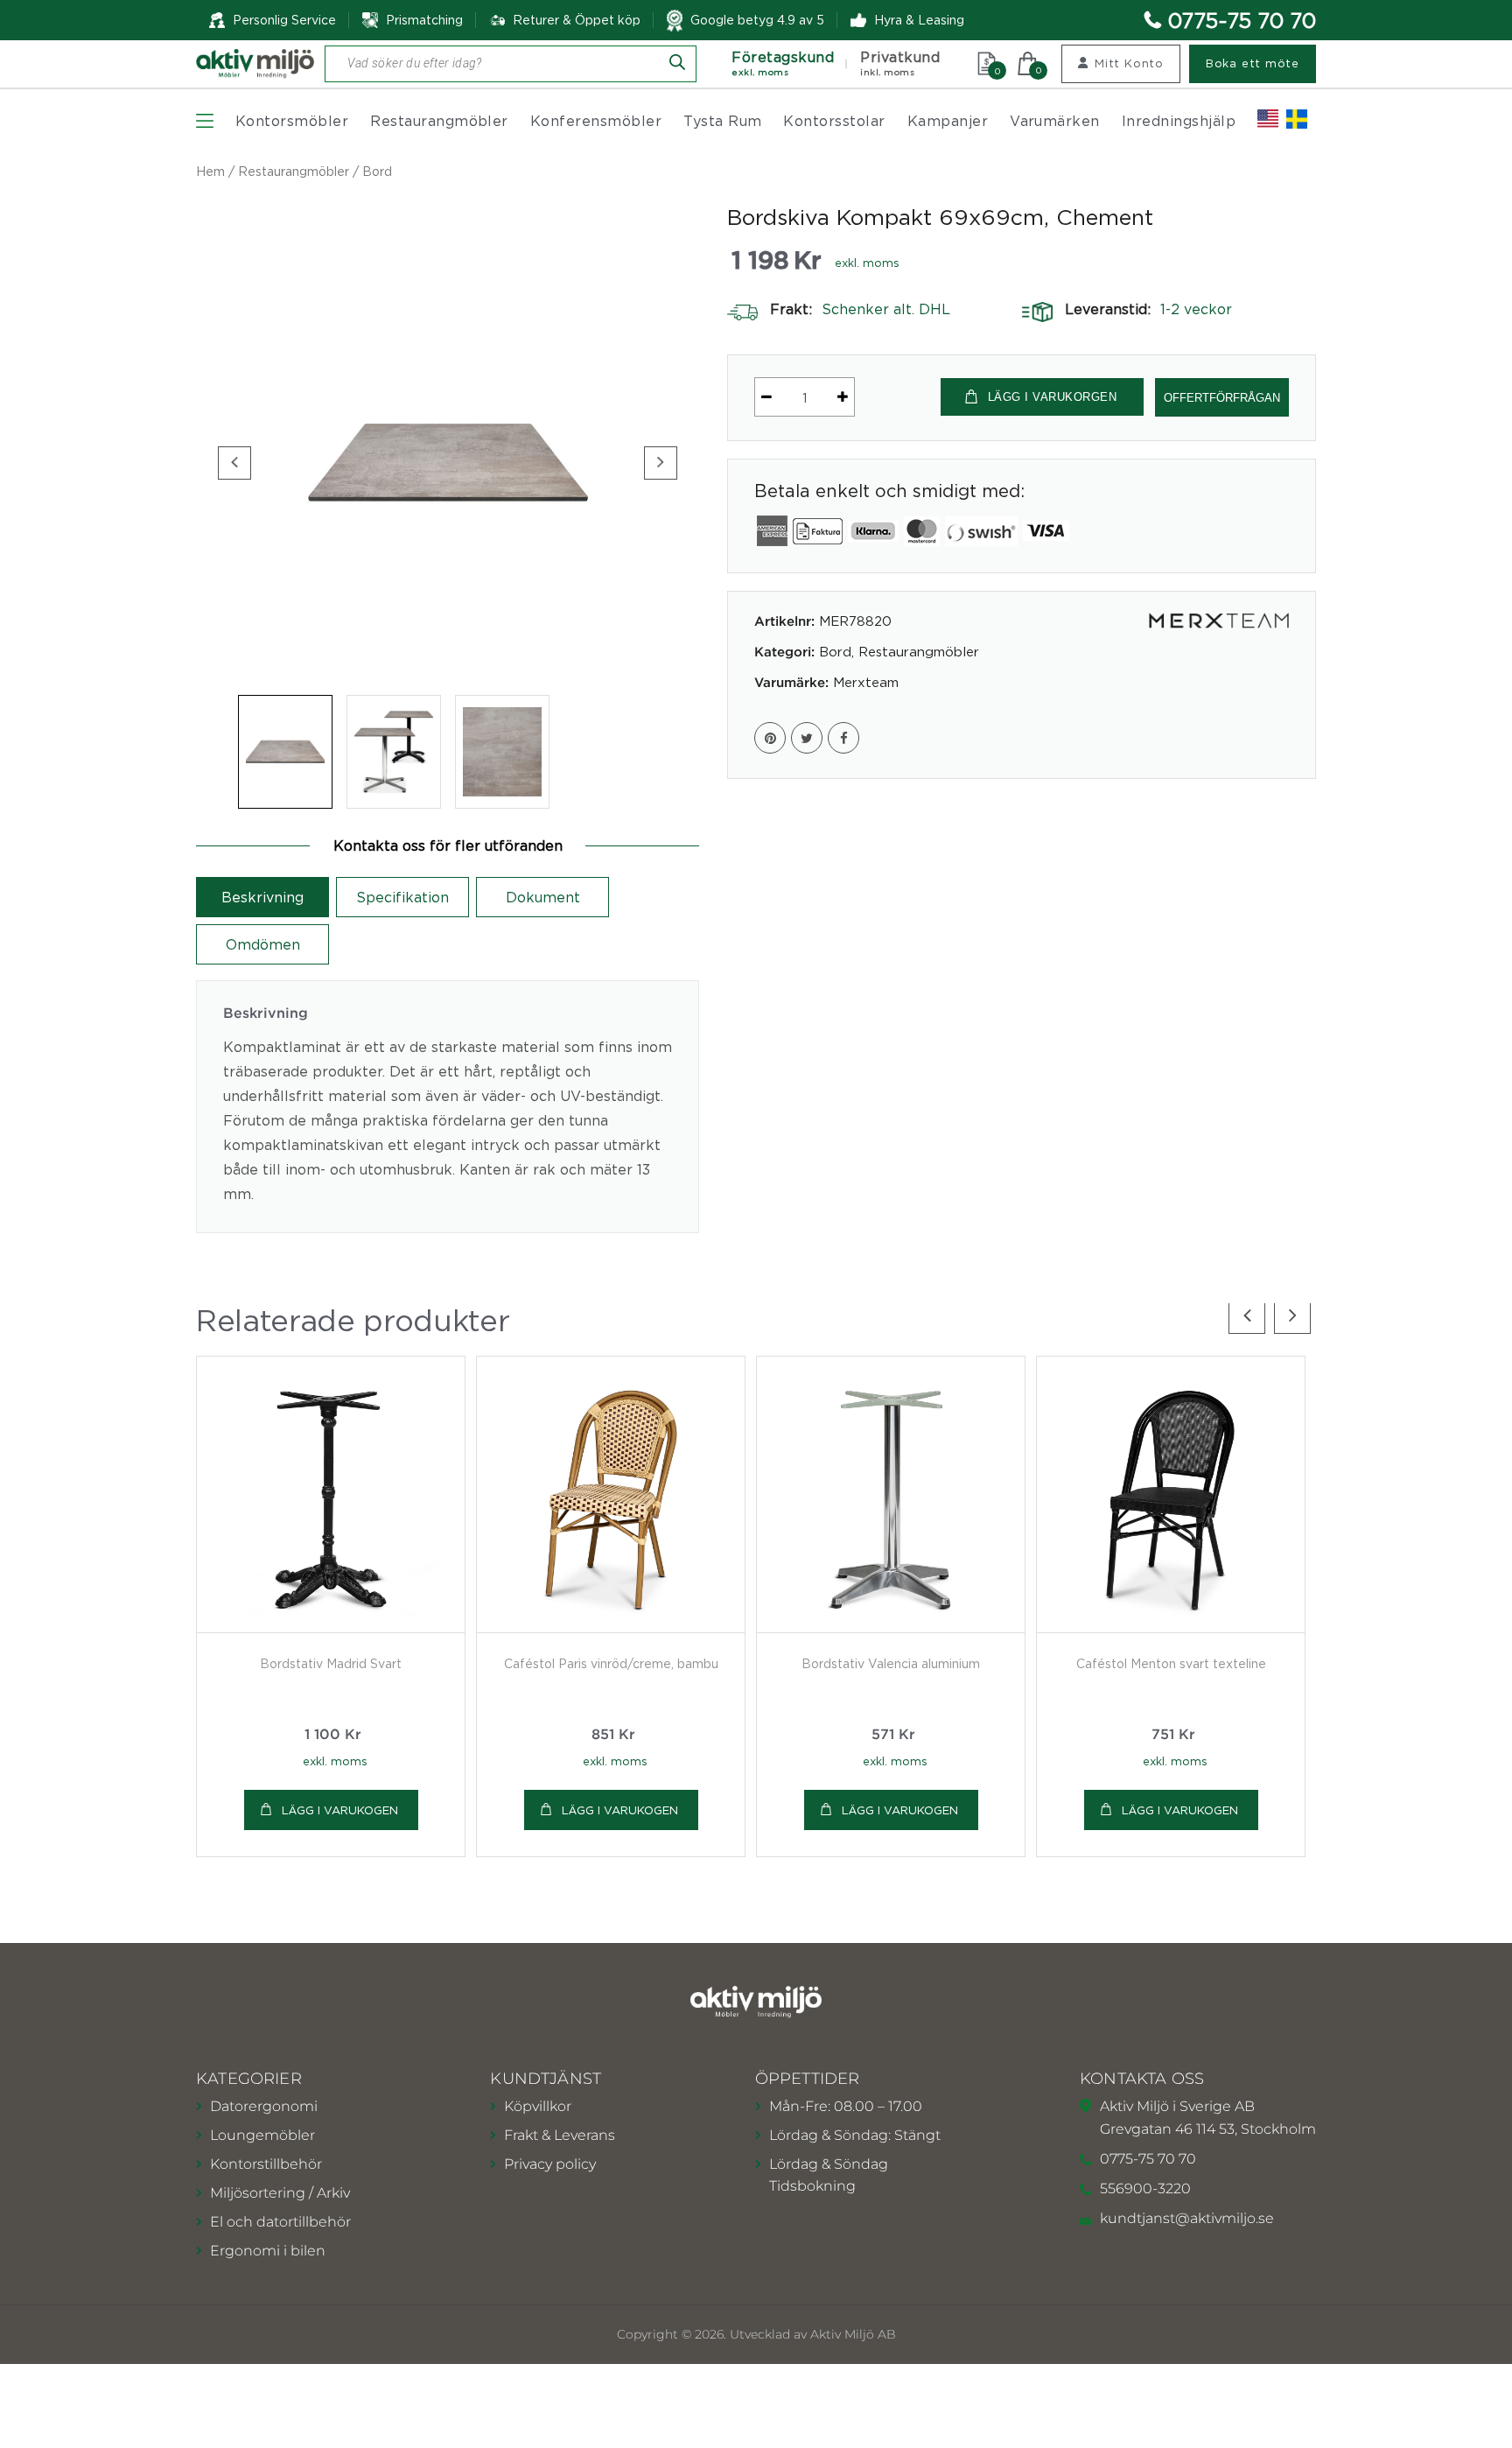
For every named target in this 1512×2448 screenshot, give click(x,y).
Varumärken (1055, 121)
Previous (234, 463)
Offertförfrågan (1222, 398)
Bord (377, 171)
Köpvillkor (538, 2106)
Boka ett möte (1253, 63)
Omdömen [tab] (263, 944)
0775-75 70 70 (1242, 20)
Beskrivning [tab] (262, 897)
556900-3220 (1145, 2188)
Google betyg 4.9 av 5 (757, 20)
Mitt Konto (1129, 63)
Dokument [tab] (543, 897)
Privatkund (900, 63)
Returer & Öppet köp (577, 20)
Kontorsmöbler (292, 121)
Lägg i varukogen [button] (340, 1810)
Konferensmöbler (596, 121)
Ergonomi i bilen (268, 2251)
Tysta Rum (722, 121)
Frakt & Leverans (560, 2135)
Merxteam (866, 682)
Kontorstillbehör (266, 2164)
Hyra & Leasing (919, 20)
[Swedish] (1297, 119)
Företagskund (783, 63)
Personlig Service (284, 20)
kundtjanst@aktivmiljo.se (1187, 2218)
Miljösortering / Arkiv (280, 2193)
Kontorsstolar (834, 121)
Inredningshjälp (1179, 121)
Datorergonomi (264, 2106)
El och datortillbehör (280, 2222)
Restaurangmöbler (439, 121)
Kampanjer (948, 121)
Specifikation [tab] (402, 897)
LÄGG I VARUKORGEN (1053, 397)
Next (661, 463)
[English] (1268, 119)
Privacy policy (550, 2164)
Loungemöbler (262, 2135)
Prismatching (424, 20)
